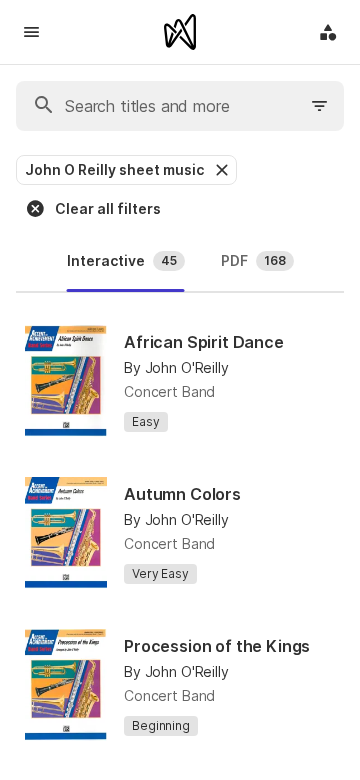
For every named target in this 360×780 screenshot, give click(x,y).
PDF (253, 260)
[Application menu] (328, 32)
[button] (220, 170)
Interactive (122, 260)
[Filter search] (320, 106)
